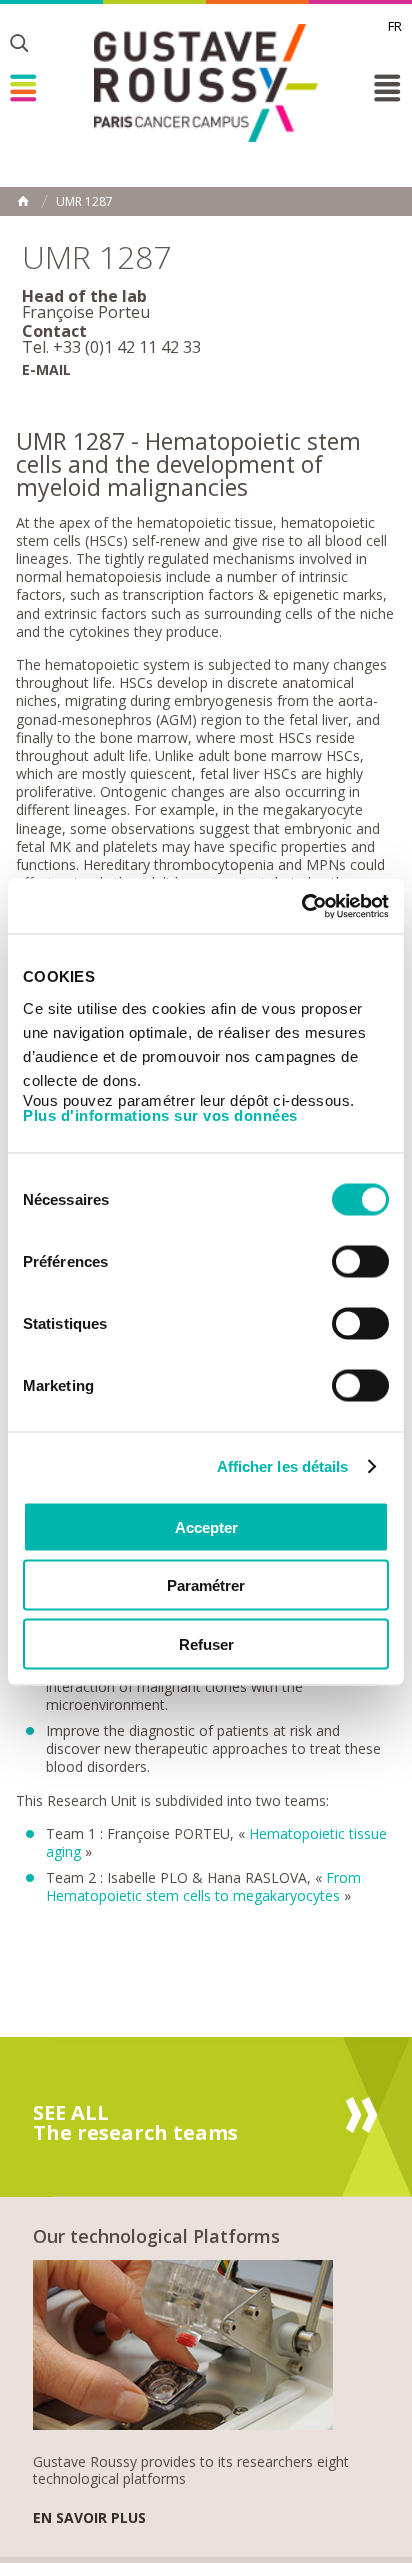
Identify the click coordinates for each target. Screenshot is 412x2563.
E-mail (46, 369)
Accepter (206, 1526)
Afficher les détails (283, 1466)
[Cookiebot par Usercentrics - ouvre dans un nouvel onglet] (301, 906)
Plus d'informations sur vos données (160, 1114)
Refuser (206, 1643)
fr (395, 26)
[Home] (205, 83)
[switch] (360, 1261)
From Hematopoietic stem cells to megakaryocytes (203, 1886)
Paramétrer (206, 1585)
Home (23, 201)
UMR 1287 (84, 202)
